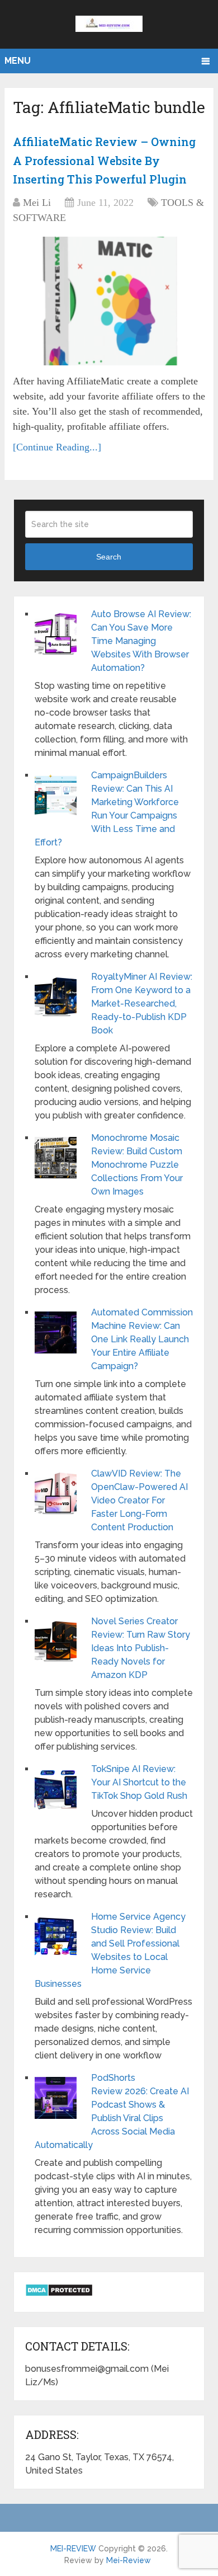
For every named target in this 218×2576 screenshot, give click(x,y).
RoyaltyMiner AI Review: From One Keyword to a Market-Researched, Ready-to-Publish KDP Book (142, 1003)
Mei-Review (129, 2560)
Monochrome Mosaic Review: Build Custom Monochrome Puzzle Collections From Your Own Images (137, 1165)
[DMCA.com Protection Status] (59, 2294)
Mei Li (37, 203)
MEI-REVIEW (73, 2549)
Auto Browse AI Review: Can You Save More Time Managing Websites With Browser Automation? (141, 641)
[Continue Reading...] (57, 447)
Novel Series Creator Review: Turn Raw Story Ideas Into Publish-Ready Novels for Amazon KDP (141, 1648)
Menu (18, 61)
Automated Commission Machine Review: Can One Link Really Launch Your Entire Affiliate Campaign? (142, 1339)
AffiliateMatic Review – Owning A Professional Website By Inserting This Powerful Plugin (104, 160)
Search (109, 557)
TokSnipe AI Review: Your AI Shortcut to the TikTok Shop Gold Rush (139, 1782)
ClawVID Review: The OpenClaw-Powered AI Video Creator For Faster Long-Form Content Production (139, 1500)
